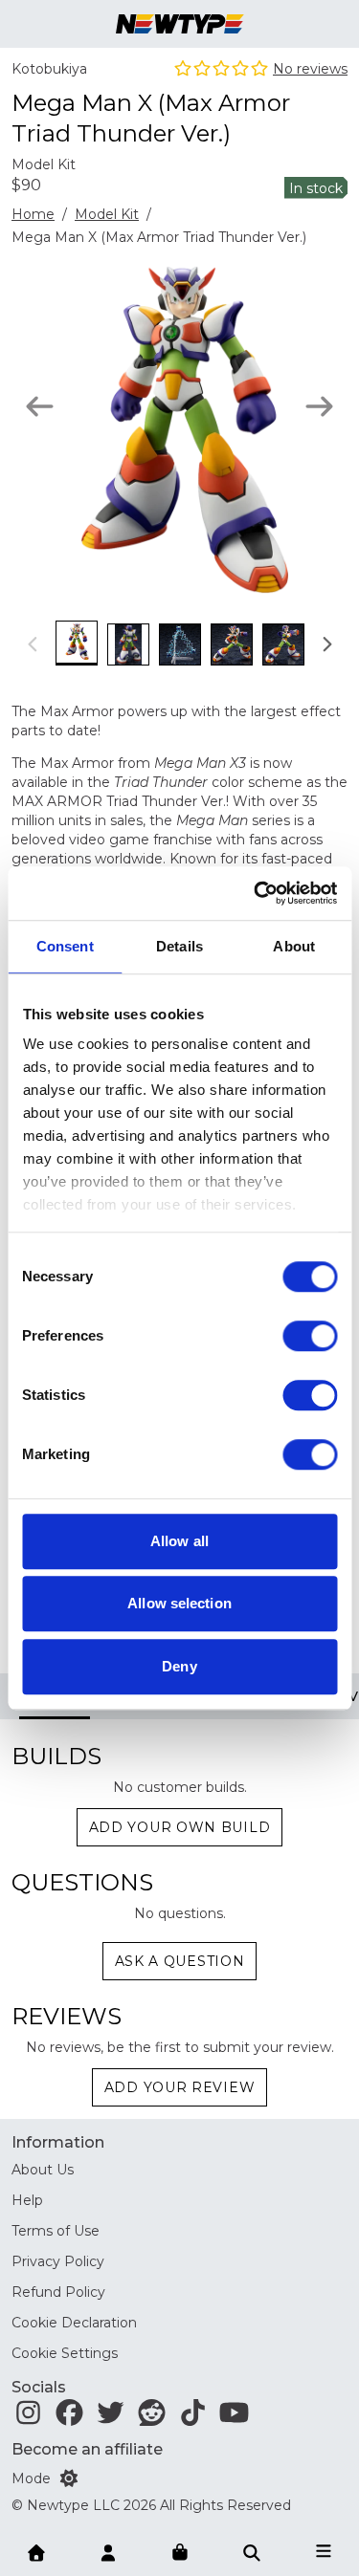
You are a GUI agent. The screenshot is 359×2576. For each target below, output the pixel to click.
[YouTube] (234, 2417)
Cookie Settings (65, 2353)
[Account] (108, 2551)
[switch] (310, 1336)
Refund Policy (58, 2292)
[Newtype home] (179, 24)
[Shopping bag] (180, 2553)
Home (33, 214)
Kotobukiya (49, 69)
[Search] (252, 2551)
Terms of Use (56, 2231)
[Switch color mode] (69, 2478)
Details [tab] (179, 946)
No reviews (310, 69)
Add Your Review (180, 2087)
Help (27, 2200)
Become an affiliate (87, 2449)
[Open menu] (324, 2551)
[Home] (36, 2551)
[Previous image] (40, 406)
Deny (179, 1666)
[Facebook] (69, 2417)
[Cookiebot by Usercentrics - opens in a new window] (256, 893)
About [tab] (294, 946)
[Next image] (319, 406)
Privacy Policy (58, 2261)
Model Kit (107, 214)
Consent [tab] (65, 946)
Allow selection (179, 1603)
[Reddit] (152, 2417)
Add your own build (180, 1827)
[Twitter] (111, 2417)
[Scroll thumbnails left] (34, 644)
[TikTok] (193, 2417)
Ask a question (180, 1961)
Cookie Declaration (74, 2323)
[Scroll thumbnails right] (326, 644)
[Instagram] (28, 2417)
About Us (43, 2170)
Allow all (179, 1541)
